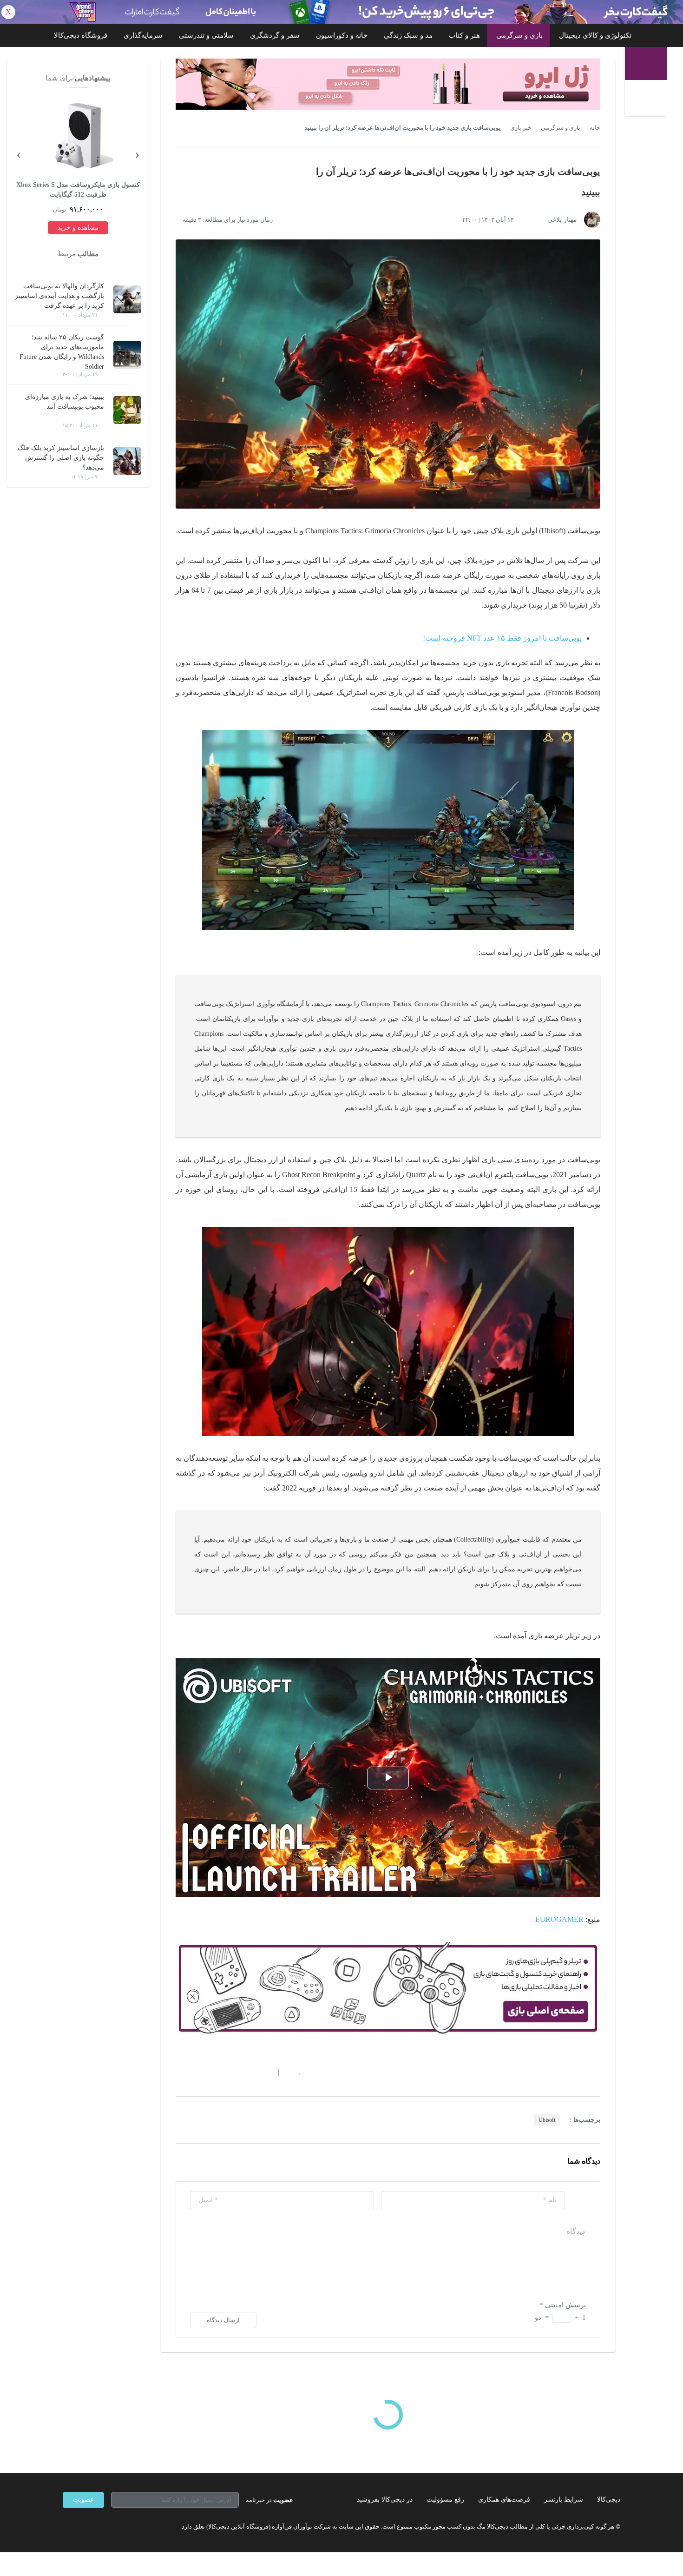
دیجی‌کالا (609, 2500)
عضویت (83, 2500)
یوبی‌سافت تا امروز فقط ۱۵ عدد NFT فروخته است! (502, 638)
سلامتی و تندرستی (206, 35)
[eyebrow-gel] (388, 84)
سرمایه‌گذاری (143, 35)
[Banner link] (341, 12)
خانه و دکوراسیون (342, 35)
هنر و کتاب (464, 35)
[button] (295, 2073)
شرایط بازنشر (564, 2500)
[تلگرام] (66, 2527)
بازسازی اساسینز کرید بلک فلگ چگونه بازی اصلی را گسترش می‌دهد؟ (61, 458)
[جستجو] (647, 99)
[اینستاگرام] (83, 2527)
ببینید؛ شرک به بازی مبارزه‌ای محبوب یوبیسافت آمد (65, 402)
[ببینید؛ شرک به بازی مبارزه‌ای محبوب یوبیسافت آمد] (127, 410)
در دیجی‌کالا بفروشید (385, 2500)
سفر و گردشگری (275, 35)
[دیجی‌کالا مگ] (646, 63)
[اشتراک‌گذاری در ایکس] (213, 2073)
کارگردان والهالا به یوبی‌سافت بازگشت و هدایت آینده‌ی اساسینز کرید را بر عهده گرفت (59, 296)
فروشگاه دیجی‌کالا (81, 35)
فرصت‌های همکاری (504, 2500)
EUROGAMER (559, 1919)
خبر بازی (521, 128)
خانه (595, 128)
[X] (100, 2527)
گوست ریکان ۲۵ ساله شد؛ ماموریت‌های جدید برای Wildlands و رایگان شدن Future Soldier (62, 352)
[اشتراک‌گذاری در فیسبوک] (230, 2073)
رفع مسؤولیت (445, 2500)
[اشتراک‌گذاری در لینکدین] (246, 2073)
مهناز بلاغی (562, 220)
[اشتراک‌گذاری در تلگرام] (179, 2073)
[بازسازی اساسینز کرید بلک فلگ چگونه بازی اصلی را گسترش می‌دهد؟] (127, 461)
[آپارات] (117, 2527)
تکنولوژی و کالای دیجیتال (595, 35)
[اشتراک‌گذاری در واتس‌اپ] (196, 2073)
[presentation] (137, 153)
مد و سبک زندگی (408, 35)
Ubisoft (547, 2120)
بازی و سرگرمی (519, 35)
